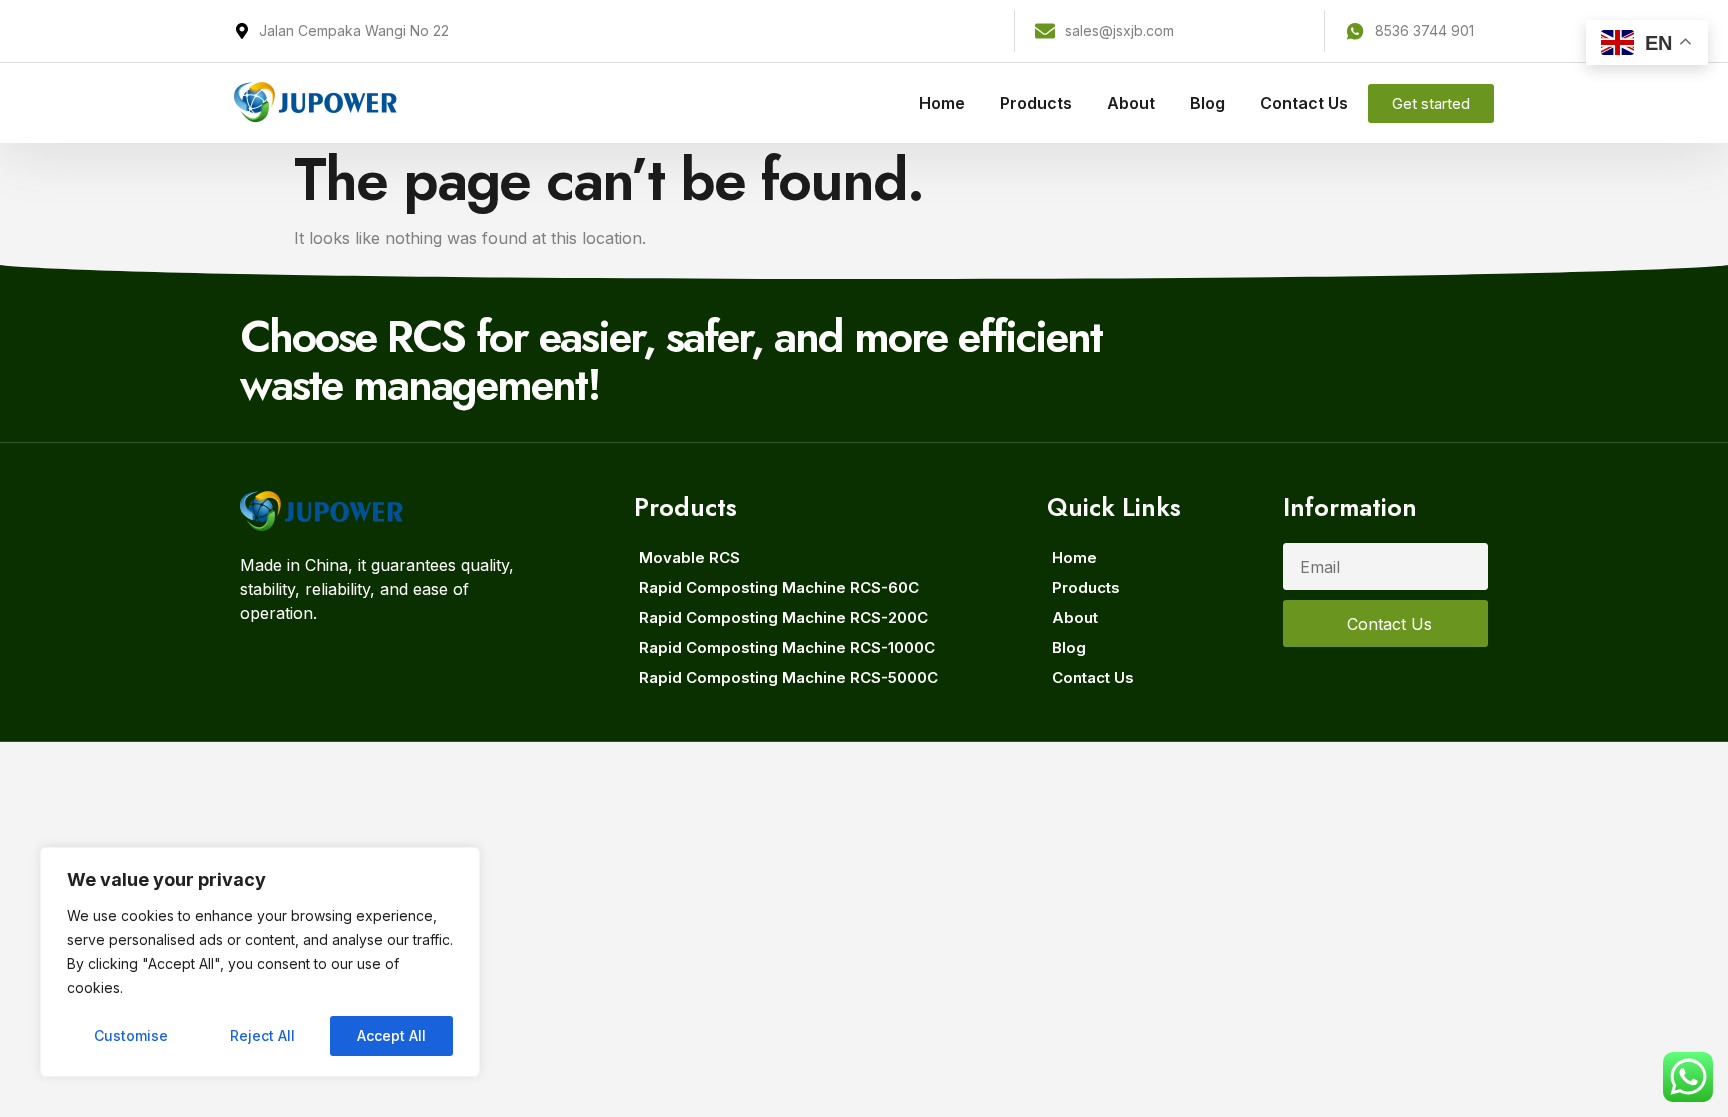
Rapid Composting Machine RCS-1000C (787, 647)
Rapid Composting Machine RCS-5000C (788, 677)
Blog (1207, 103)
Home (942, 103)
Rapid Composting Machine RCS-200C (783, 617)
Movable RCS (689, 557)
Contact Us (1304, 103)
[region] (260, 962)
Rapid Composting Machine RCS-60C (779, 587)
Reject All (262, 1035)
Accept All (391, 1035)
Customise (131, 1035)
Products (1036, 103)
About (1131, 103)
